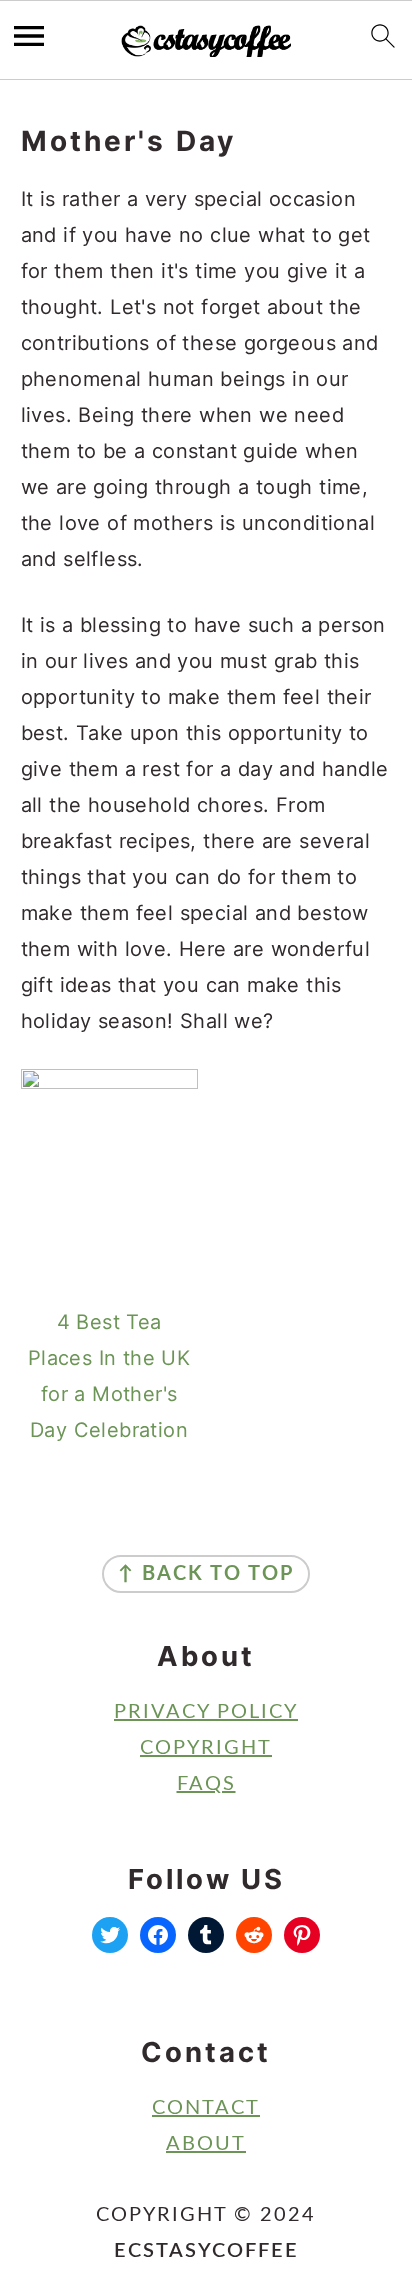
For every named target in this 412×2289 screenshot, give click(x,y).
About (206, 2144)
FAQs (206, 1784)
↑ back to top (206, 1574)
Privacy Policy (206, 1712)
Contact (206, 2108)
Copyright (206, 1748)
